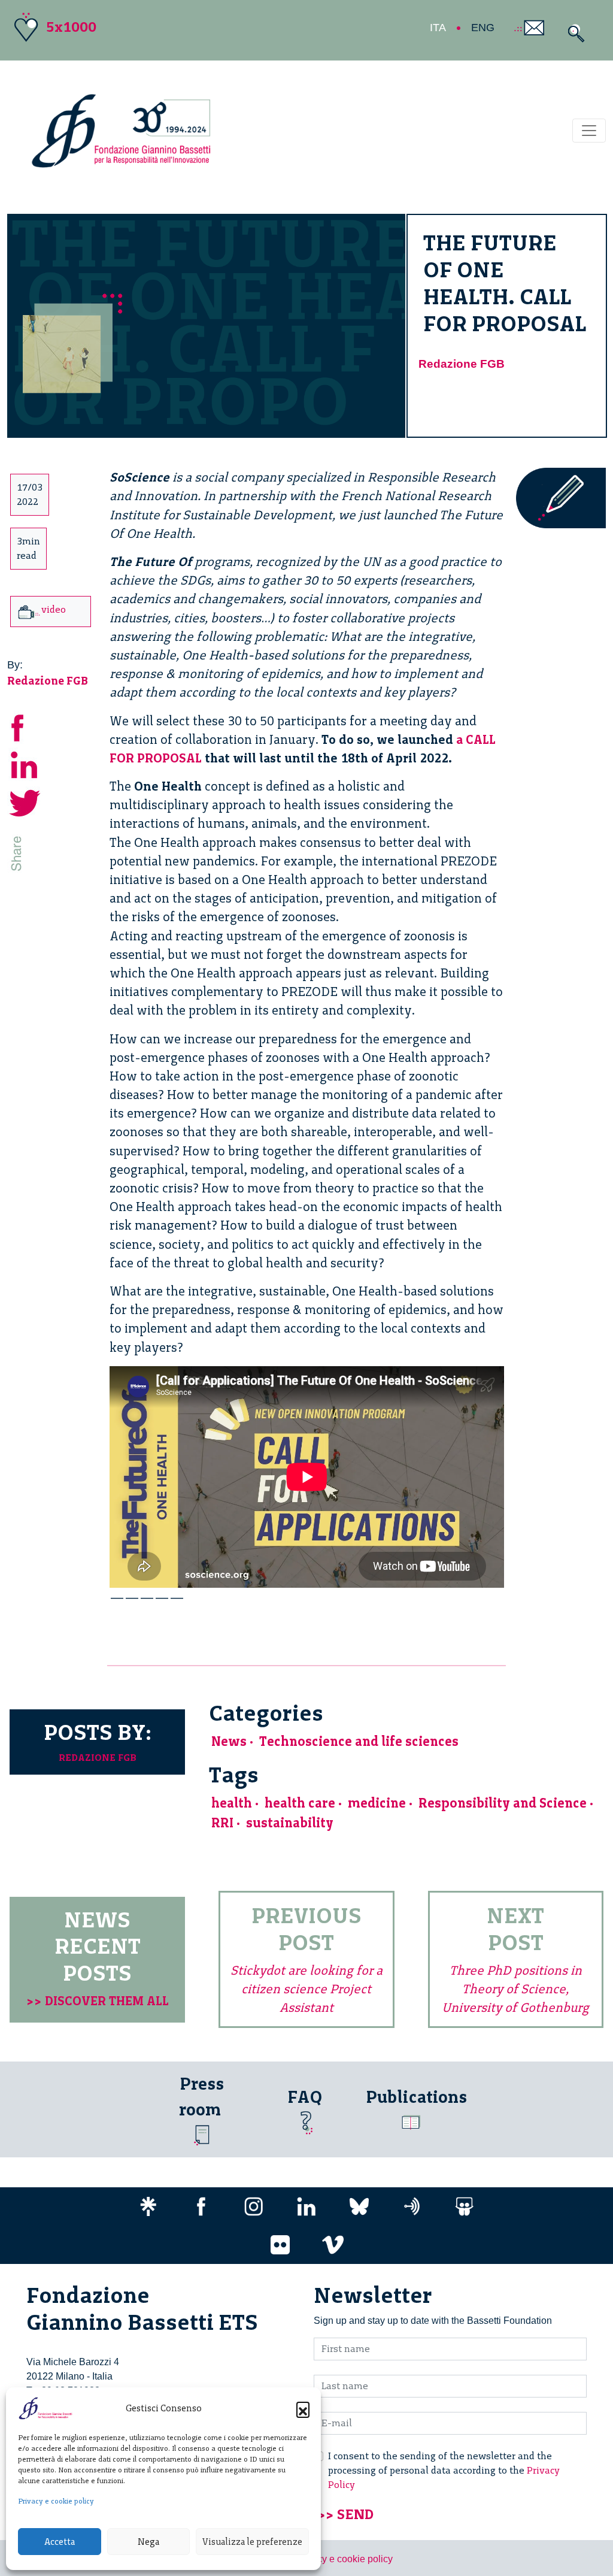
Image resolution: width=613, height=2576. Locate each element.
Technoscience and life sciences (359, 1741)
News (229, 1741)
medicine (377, 1803)
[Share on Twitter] (25, 801)
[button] (303, 2408)
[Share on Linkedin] (25, 763)
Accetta (60, 2542)
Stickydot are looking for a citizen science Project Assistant (306, 1989)
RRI (222, 1823)
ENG (483, 28)
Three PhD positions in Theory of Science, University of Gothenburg (515, 1989)
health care (300, 1803)
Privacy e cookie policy (56, 2501)
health (232, 1803)
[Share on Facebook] (25, 726)
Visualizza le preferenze (252, 2542)
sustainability (290, 1823)
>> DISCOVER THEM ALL (98, 2001)
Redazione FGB (462, 364)
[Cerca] (573, 33)
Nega (148, 2542)
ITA (438, 28)
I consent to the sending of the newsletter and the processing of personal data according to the (444, 2470)
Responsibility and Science (503, 1803)
